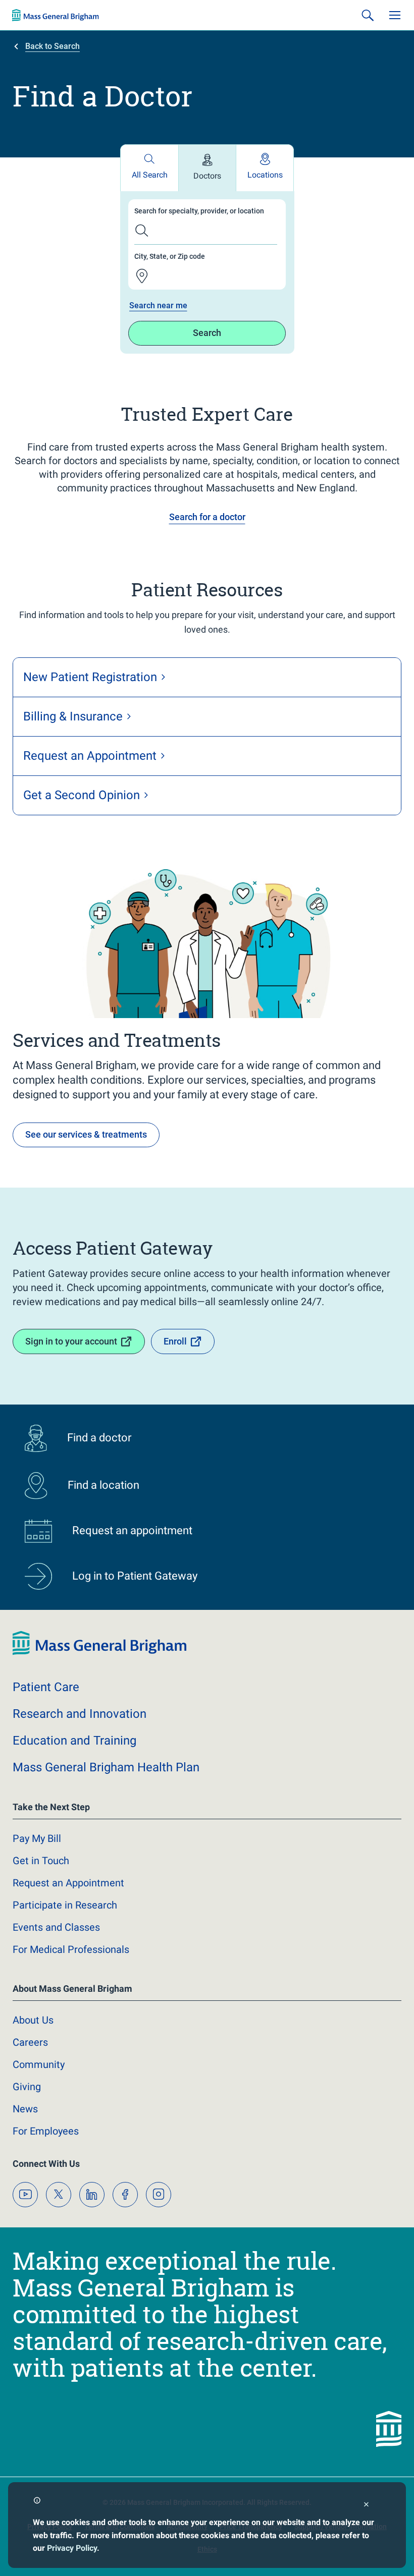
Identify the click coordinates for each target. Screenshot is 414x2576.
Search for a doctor (207, 517)
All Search (150, 175)
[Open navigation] (395, 15)
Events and (56, 1927)
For (46, 2131)
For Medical (71, 1949)
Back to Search (53, 46)
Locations (265, 175)
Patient (46, 1687)
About (33, 2020)
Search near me (158, 305)
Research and (80, 1714)
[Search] (368, 15)
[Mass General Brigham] (56, 15)
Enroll (175, 1341)
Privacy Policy (72, 2548)
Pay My (37, 1838)
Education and (74, 1741)
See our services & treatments (86, 1134)
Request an (68, 1883)
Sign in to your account (71, 1341)
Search (207, 333)
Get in (41, 1861)
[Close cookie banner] (366, 2506)
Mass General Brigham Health (106, 1767)
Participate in (65, 1905)
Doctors (207, 176)
